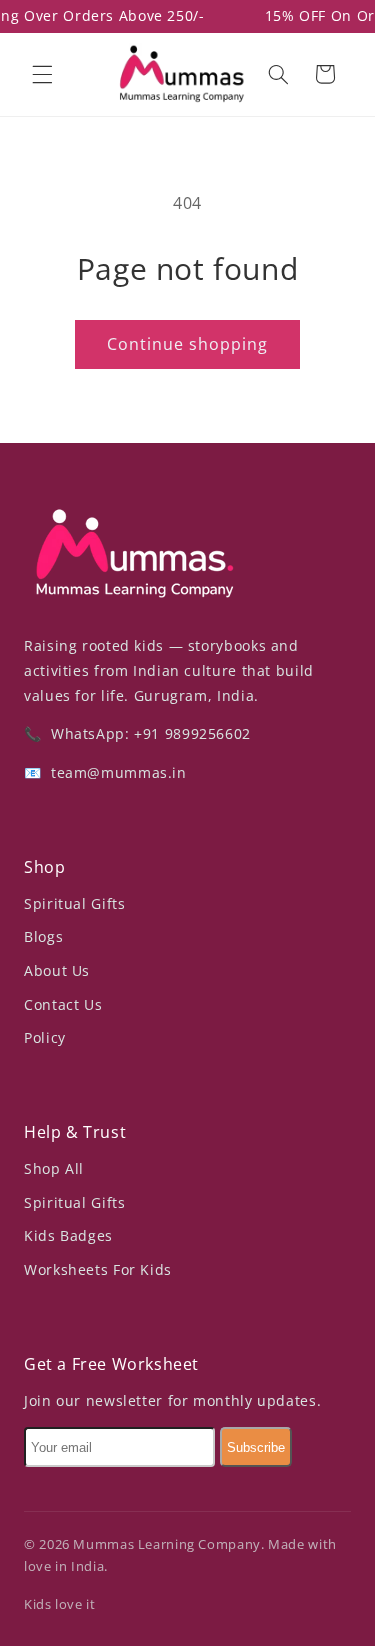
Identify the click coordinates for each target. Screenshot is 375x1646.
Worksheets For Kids (98, 1269)
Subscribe (256, 1447)
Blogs (43, 936)
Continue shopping (188, 344)
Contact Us (63, 1004)
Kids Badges (68, 1235)
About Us (57, 970)
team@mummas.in (116, 772)
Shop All (54, 1168)
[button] (42, 74)
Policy (45, 1037)
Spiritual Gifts (74, 903)
